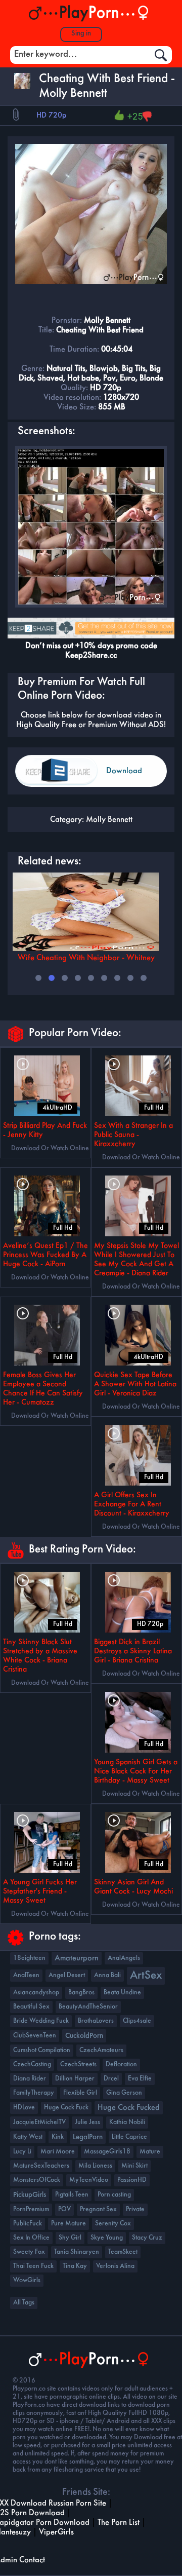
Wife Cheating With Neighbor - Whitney (86, 958)
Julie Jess (87, 2122)
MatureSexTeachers (41, 2166)
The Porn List (119, 2523)
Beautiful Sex (31, 2007)
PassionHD (132, 2180)
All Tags (24, 2303)
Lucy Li (22, 2152)
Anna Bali (107, 1975)
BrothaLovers (96, 2021)
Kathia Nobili (127, 2122)
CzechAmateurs (101, 2050)
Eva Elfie (140, 2079)
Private (135, 2209)
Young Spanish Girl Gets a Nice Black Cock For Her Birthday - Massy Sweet (136, 1771)
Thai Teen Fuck (33, 2266)
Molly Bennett (109, 820)
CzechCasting (32, 2064)
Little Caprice (129, 2137)
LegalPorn (88, 2137)
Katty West (28, 2137)
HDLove (24, 2108)
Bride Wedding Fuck (41, 2021)
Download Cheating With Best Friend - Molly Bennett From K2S (130, 777)
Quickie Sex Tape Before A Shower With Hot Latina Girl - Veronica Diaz (135, 1384)
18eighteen (29, 1958)
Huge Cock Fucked (129, 2108)
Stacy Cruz (147, 2238)
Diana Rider (30, 2079)
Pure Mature (69, 2224)
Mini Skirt (134, 2166)
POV (64, 2209)
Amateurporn (77, 1958)
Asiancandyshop (36, 1993)
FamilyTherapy (34, 2093)
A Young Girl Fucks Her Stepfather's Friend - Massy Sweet (40, 1891)
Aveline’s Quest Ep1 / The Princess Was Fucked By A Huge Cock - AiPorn (45, 1255)
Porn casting (114, 2195)
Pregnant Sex (98, 2209)
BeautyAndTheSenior (88, 2007)
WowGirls (27, 2280)
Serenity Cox (113, 2224)
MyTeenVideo (89, 2180)
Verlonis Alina (115, 2266)
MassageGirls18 (107, 2152)
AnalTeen (26, 1975)
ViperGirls (56, 2532)
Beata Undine (122, 1993)
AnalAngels (124, 1958)
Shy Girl (70, 2238)
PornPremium (31, 2209)
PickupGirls (30, 2195)
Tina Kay (75, 2266)
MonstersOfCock (37, 2180)
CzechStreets (78, 2064)
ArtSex (146, 1976)
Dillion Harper (75, 2079)
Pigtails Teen (72, 2195)
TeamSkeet (123, 2252)
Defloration (121, 2064)
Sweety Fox (29, 2252)
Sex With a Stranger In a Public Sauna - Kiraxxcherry (133, 1135)
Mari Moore (58, 2152)
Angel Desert (67, 1975)
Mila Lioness (95, 2166)
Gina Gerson (124, 2093)
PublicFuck (28, 2224)
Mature (150, 2152)
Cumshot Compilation (42, 2050)
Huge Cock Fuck (66, 2108)
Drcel (111, 2079)
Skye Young (107, 2238)
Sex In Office (31, 2238)
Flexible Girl (80, 2093)
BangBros (81, 1993)
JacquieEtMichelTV (39, 2122)
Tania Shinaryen (77, 2252)
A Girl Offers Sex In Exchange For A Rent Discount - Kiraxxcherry (132, 1504)
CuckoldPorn (84, 2036)
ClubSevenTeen (35, 2036)
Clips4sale (137, 2021)
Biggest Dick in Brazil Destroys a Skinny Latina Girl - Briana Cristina (133, 1651)
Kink (58, 2137)
